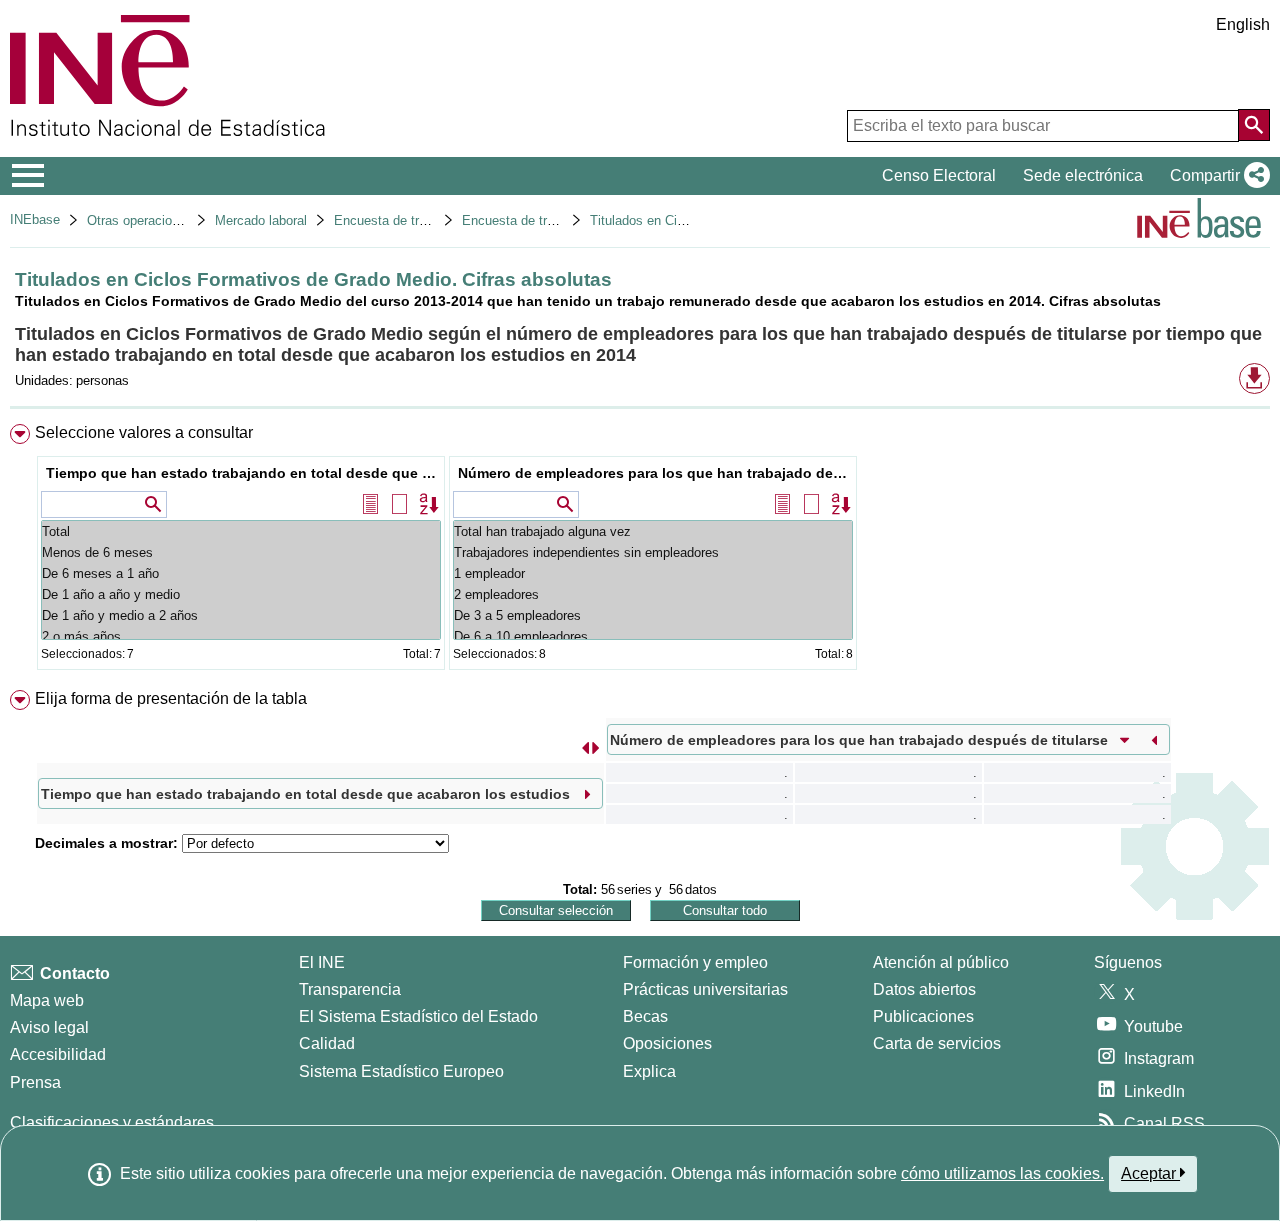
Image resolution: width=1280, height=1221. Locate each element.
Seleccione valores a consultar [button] (144, 432)
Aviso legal (49, 1027)
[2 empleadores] (653, 594)
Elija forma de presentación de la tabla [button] (171, 698)
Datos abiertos (924, 989)
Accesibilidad (58, 1054)
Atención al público (941, 962)
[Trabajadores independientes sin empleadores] (653, 552)
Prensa (35, 1082)
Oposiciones (667, 1043)
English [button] (1243, 24)
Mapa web (47, 1000)
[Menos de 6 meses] (241, 552)
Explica (649, 1071)
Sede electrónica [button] (1083, 175)
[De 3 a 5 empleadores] (653, 615)
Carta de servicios (937, 1043)
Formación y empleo (695, 962)
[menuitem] (640, 551)
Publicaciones (923, 1016)
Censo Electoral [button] (939, 175)
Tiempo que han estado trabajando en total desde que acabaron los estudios (243, 473)
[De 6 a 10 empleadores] (653, 636)
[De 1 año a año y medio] (241, 594)
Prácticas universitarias (705, 989)
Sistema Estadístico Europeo (401, 1071)
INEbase (35, 219)
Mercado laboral (261, 220)
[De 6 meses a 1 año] (241, 573)
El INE (322, 962)
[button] (1216, 176)
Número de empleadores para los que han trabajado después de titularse (655, 473)
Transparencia (350, 989)
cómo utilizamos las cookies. (1002, 1173)
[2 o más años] (241, 636)
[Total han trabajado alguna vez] (653, 531)
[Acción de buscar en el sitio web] (1254, 125)
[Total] (241, 531)
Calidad (327, 1043)
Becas (645, 1016)
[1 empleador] (653, 573)
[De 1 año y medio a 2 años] (241, 615)
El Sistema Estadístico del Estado (418, 1016)
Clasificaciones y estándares (112, 1122)
